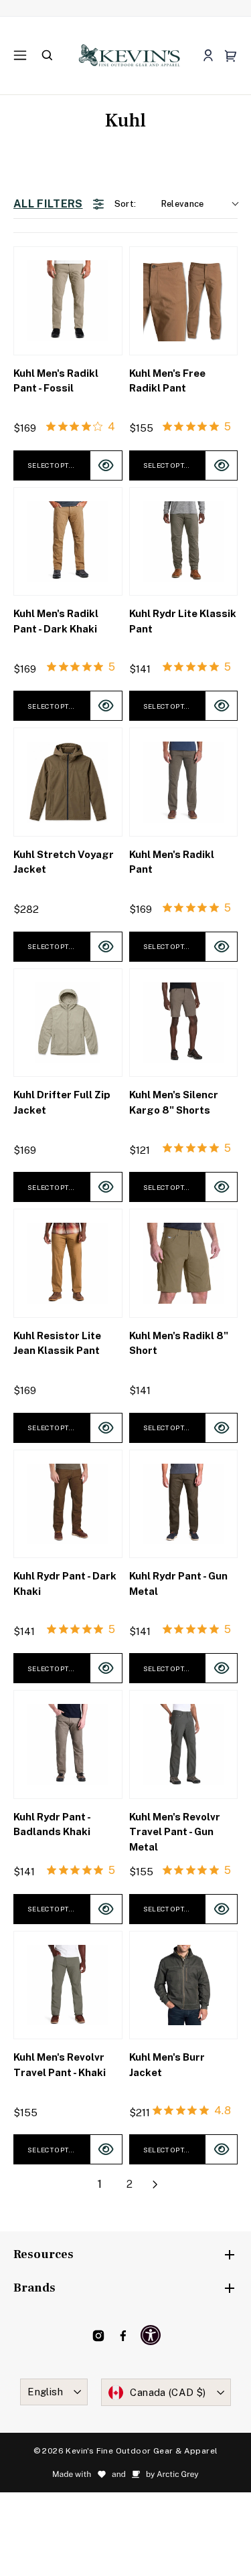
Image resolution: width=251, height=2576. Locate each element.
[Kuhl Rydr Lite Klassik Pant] (184, 542)
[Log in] (208, 56)
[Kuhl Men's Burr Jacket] (184, 1985)
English (45, 2392)
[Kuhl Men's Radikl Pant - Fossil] (68, 301)
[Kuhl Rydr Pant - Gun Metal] (184, 1504)
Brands (34, 2288)
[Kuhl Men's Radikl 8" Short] (184, 1263)
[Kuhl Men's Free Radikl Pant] (184, 301)
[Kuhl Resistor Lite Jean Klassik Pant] (68, 1263)
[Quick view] (106, 465)
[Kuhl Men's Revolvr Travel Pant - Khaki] (68, 1985)
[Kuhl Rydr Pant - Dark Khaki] (68, 1504)
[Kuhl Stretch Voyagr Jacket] (68, 782)
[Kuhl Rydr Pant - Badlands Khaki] (68, 1744)
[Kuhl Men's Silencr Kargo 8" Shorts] (184, 1023)
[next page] (155, 2184)
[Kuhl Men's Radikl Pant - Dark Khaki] (68, 542)
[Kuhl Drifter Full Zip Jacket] (68, 1023)
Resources (44, 2254)
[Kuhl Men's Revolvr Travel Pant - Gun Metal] (184, 1744)
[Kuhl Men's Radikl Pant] (184, 782)
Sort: (159, 204)
